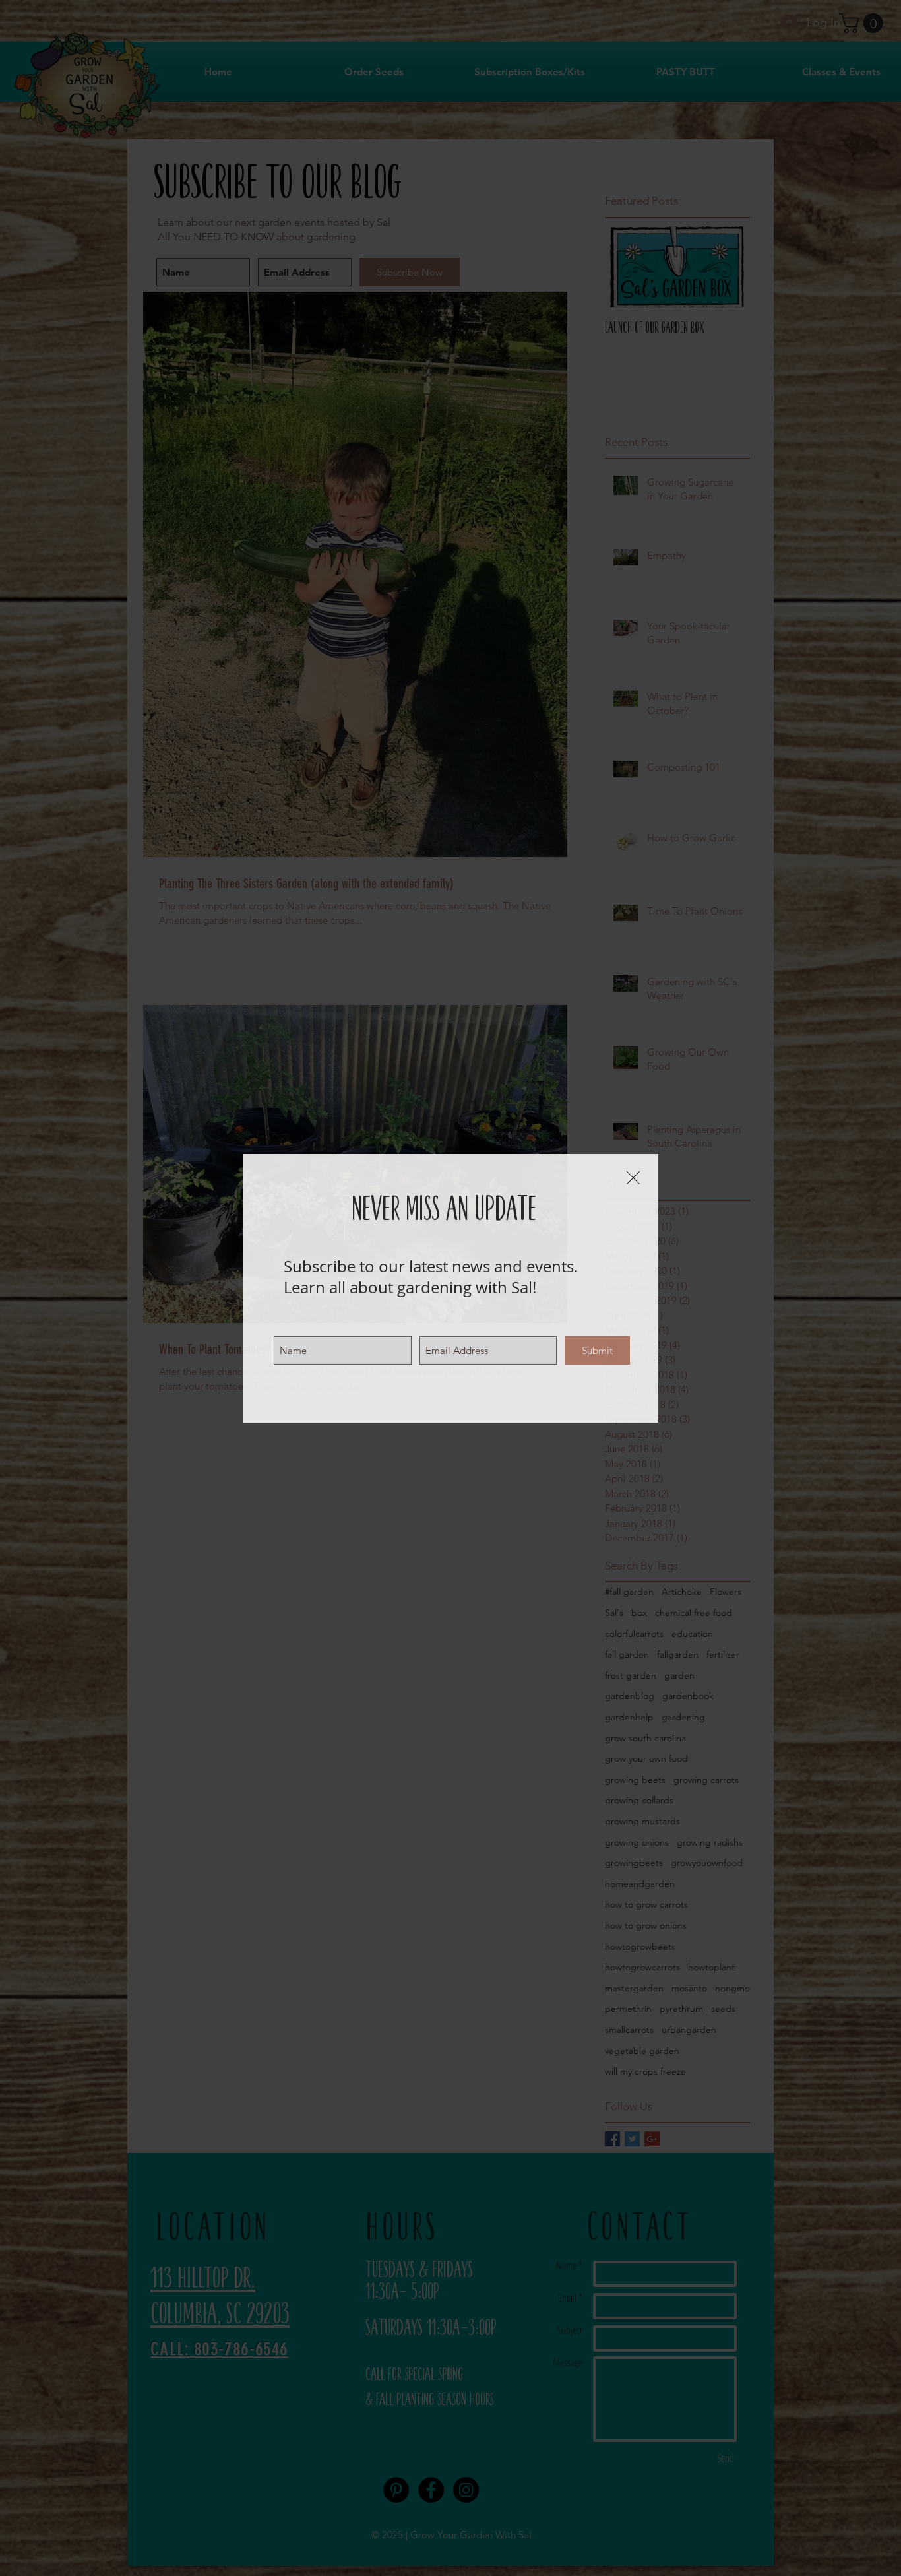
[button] (633, 1178)
